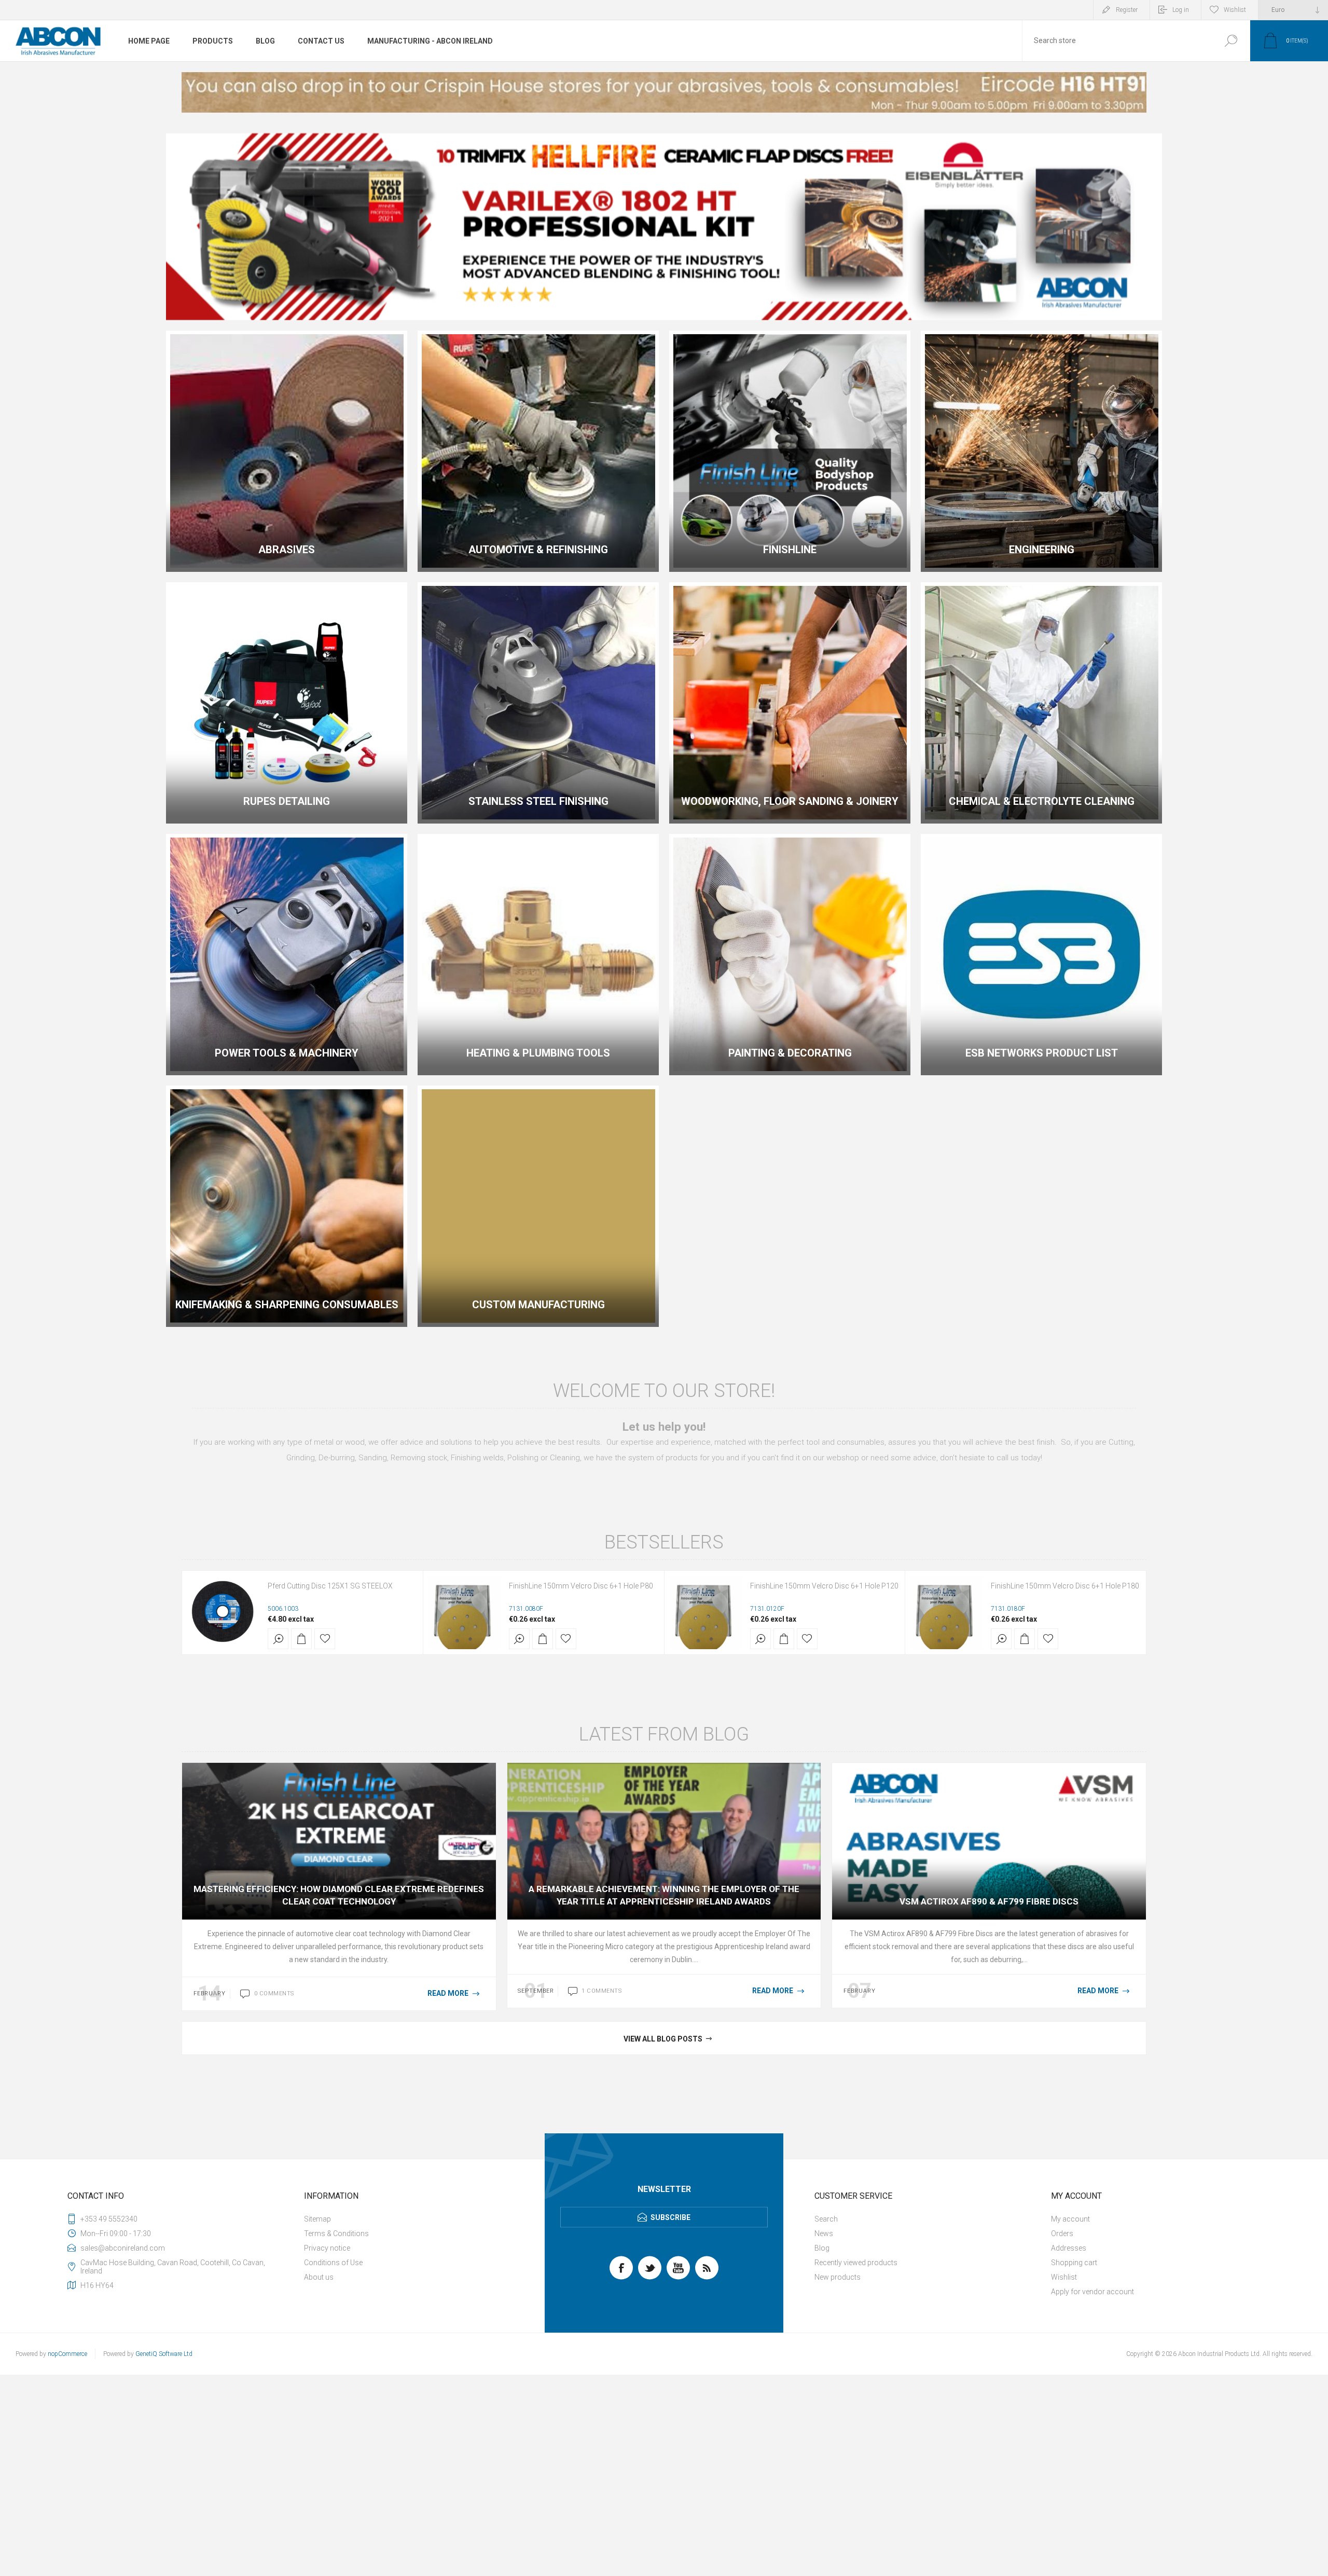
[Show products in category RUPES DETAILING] (287, 703)
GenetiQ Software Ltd (164, 2354)
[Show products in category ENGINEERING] (1041, 451)
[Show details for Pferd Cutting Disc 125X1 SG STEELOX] (224, 1612)
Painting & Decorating (790, 1053)
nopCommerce (67, 2354)
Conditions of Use (333, 2263)
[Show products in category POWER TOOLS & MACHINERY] (287, 955)
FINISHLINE (790, 550)
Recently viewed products (856, 2263)
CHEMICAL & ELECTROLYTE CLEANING (1042, 801)
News (824, 2234)
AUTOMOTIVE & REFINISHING (538, 550)
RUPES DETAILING (287, 801)
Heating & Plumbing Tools (538, 1053)
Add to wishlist (325, 1639)
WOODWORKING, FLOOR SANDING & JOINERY (790, 801)
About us (319, 2277)
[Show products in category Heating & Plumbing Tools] (538, 955)
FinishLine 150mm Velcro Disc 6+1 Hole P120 (824, 1586)
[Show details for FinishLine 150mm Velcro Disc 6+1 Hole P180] (947, 1612)
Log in (1181, 10)
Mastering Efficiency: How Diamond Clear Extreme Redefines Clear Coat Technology (339, 1895)
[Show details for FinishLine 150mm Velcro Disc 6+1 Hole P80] (465, 1612)
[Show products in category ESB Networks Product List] (1041, 955)
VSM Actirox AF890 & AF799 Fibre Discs (989, 1901)
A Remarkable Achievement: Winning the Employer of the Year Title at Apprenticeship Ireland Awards (664, 1895)
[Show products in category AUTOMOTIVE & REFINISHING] (538, 451)
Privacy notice (327, 2248)
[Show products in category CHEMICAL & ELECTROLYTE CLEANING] (1041, 703)
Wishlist (1064, 2277)
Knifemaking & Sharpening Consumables (287, 1305)
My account (1070, 2219)
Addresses (1069, 2248)
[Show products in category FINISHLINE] (790, 451)
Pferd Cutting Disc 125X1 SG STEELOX (330, 1586)
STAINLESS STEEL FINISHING (538, 801)
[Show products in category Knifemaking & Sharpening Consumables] (287, 1206)
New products (838, 2277)
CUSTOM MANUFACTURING (538, 1305)
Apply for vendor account (1092, 2292)
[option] (664, 92)
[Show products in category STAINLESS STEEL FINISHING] (538, 703)
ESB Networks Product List (1042, 1053)
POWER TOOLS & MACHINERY (287, 1053)
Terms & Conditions (336, 2234)
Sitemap (317, 2219)
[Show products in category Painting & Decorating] (790, 955)
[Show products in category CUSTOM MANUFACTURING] (538, 1206)
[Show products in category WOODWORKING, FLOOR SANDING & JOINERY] (790, 703)
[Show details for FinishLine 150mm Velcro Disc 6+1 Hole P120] (706, 1612)
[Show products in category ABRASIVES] (287, 451)
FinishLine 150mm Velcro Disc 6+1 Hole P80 (581, 1586)
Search (1231, 41)
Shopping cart (1074, 2263)
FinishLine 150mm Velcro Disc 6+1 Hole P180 (1065, 1586)
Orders (1062, 2234)
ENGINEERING (1042, 550)
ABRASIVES (287, 550)
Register (1127, 10)
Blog (822, 2248)
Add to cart (301, 1639)
